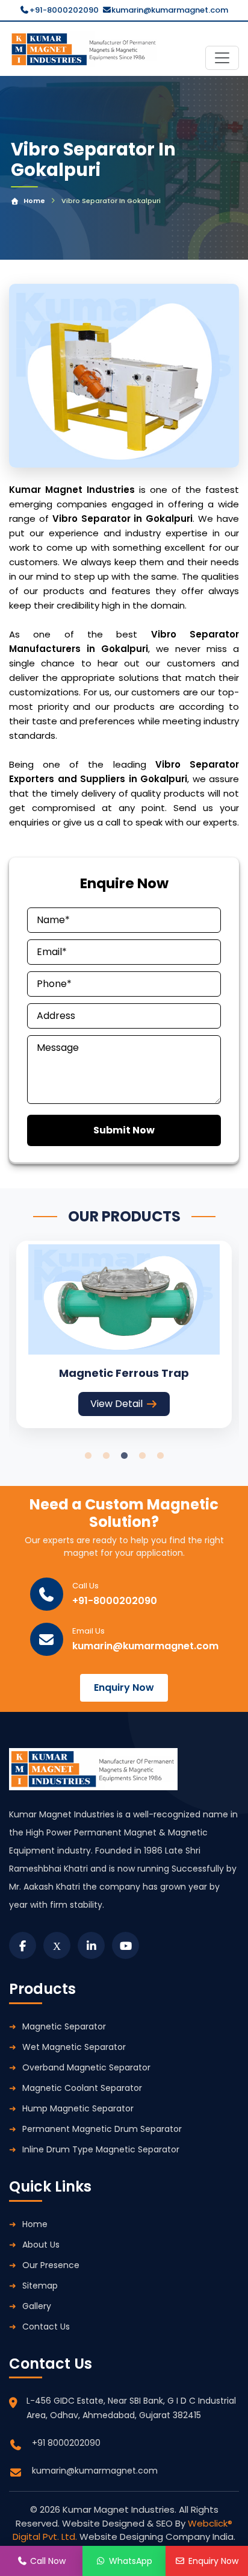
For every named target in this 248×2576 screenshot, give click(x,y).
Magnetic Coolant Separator (82, 2088)
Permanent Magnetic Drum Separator (102, 2129)
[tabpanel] (124, 1334)
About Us (41, 2245)
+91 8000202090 (66, 2443)
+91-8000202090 (64, 10)
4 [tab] (142, 1456)
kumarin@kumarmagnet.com (170, 10)
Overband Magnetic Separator (86, 2067)
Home (34, 201)
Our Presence (51, 2265)
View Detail (116, 1404)
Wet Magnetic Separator (74, 2047)
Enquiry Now (124, 1688)
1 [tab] (88, 1456)
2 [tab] (106, 1456)
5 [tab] (160, 1456)
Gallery (37, 2306)
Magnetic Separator (64, 2026)
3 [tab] (124, 1456)
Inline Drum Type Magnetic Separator (101, 2149)
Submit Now (124, 1130)
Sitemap (40, 2286)
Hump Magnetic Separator (78, 2108)
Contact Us (46, 2327)
